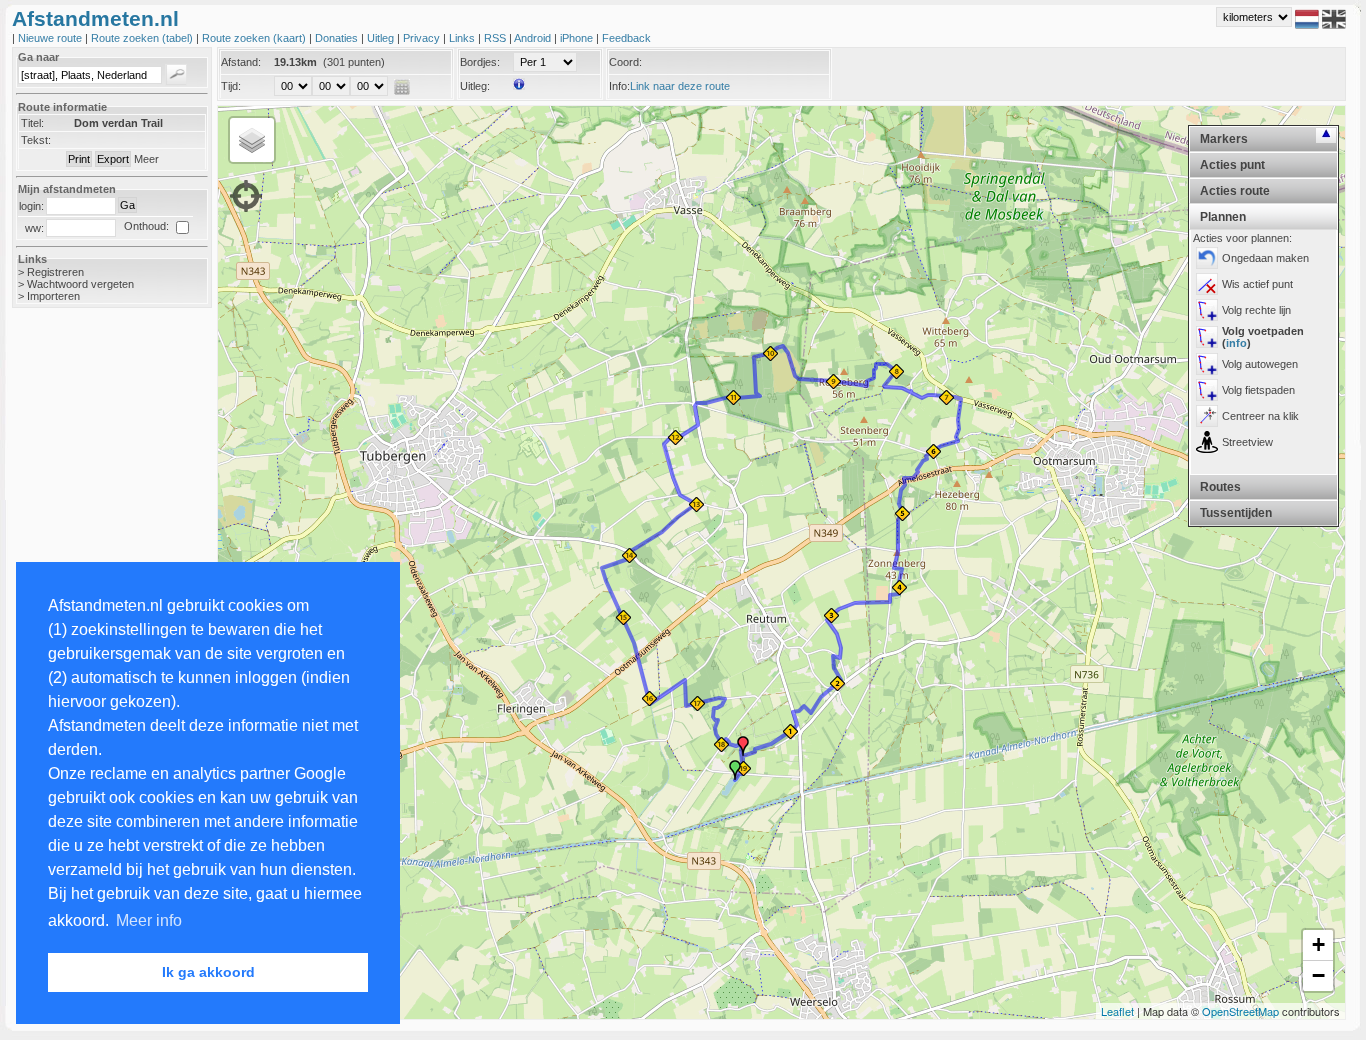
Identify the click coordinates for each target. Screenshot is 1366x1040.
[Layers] (252, 140)
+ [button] (1318, 944)
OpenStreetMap (1240, 1011)
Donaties (338, 38)
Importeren (53, 296)
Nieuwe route (51, 38)
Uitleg (382, 38)
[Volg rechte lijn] (1207, 310)
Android (534, 38)
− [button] (1318, 975)
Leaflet (1117, 1011)
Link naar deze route (680, 86)
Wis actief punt (1257, 284)
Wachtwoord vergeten (80, 284)
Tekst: (36, 140)
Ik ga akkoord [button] (208, 972)
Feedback (626, 38)
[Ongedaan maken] (1207, 258)
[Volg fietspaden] (1207, 390)
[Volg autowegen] (1207, 364)
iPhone (578, 38)
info (1236, 343)
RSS (496, 38)
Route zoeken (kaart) (255, 38)
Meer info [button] (149, 920)
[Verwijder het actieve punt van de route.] (1207, 284)
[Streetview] (1207, 442)
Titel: (32, 123)
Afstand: (241, 62)
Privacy (423, 38)
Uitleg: (475, 86)
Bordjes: (480, 62)
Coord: (625, 62)
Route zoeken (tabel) (143, 38)
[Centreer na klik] (1207, 416)
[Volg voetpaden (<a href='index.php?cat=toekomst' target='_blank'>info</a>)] (1207, 337)
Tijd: (231, 86)
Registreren (55, 272)
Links (463, 38)
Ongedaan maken (1265, 258)
